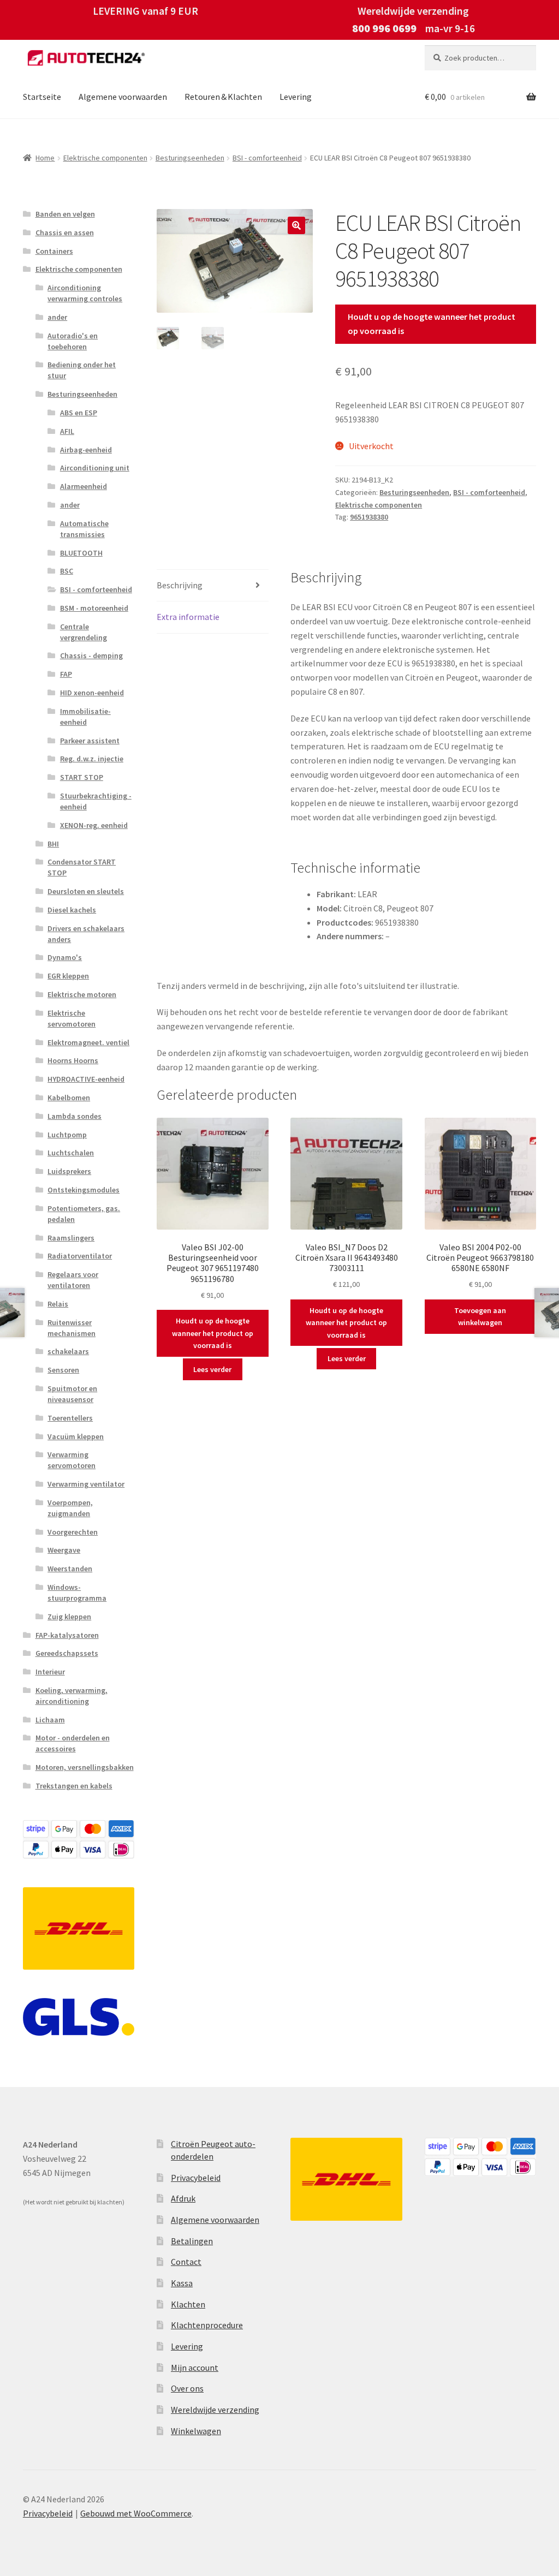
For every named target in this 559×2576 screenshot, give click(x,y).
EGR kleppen (68, 976)
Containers (54, 251)
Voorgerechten (73, 1532)
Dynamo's (65, 957)
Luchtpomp (67, 1135)
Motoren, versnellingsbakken (85, 1767)
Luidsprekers (69, 1171)
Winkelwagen (196, 2431)
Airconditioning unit (95, 468)
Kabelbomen (69, 1098)
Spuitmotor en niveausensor (72, 1394)
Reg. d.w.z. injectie (92, 759)
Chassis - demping (91, 655)
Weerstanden (70, 1569)
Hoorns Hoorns (73, 1060)
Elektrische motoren (82, 994)
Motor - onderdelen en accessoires (73, 1743)
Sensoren (63, 1370)
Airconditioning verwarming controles (85, 293)
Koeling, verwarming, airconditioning (72, 1696)
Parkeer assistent (90, 741)
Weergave (64, 1550)
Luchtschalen (71, 1153)
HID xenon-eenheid (92, 693)
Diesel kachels (72, 910)
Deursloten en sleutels (86, 891)
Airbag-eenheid (86, 450)
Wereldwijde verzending (215, 2410)
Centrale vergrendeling (84, 632)
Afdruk (183, 2198)
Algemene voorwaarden (123, 97)
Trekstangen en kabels (74, 1786)
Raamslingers (71, 1238)
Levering (296, 97)
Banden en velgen (65, 214)
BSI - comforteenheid (267, 158)
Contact (186, 2262)
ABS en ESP (79, 413)
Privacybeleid (196, 2178)
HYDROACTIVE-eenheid (86, 1079)
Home (45, 158)
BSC (67, 571)
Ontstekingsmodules (84, 1190)
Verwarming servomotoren (72, 1460)
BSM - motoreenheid (94, 608)
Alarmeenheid (84, 486)
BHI (53, 844)
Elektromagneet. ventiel (88, 1042)
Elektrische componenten (105, 158)
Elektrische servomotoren (72, 1018)
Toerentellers (70, 1418)
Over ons (187, 2388)
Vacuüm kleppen (76, 1436)
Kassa (182, 2283)
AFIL (67, 431)
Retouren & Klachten (223, 97)
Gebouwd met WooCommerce (136, 2513)
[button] (296, 225)
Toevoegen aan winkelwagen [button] (480, 1317)
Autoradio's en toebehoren (73, 341)
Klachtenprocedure (207, 2325)
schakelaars (68, 1351)
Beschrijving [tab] (180, 585)
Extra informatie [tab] (188, 617)
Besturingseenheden (190, 158)
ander (57, 317)
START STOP (82, 777)
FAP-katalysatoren (67, 1635)
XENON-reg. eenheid (94, 825)
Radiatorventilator (80, 1256)
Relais (58, 1304)
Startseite (42, 97)
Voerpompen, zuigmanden (70, 1508)
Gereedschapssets (67, 1653)
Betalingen (192, 2241)
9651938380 (369, 517)
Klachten (188, 2304)
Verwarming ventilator (86, 1484)
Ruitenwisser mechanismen (72, 1328)
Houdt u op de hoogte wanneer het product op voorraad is (432, 324)
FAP (66, 674)
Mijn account (195, 2368)
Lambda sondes (75, 1116)
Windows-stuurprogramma (77, 1593)
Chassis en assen (65, 232)
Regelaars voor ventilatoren (73, 1280)
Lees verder (212, 1369)
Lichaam (50, 1720)
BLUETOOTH (81, 553)
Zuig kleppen (69, 1617)
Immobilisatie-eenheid (85, 717)
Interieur (50, 1672)
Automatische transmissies (84, 529)
